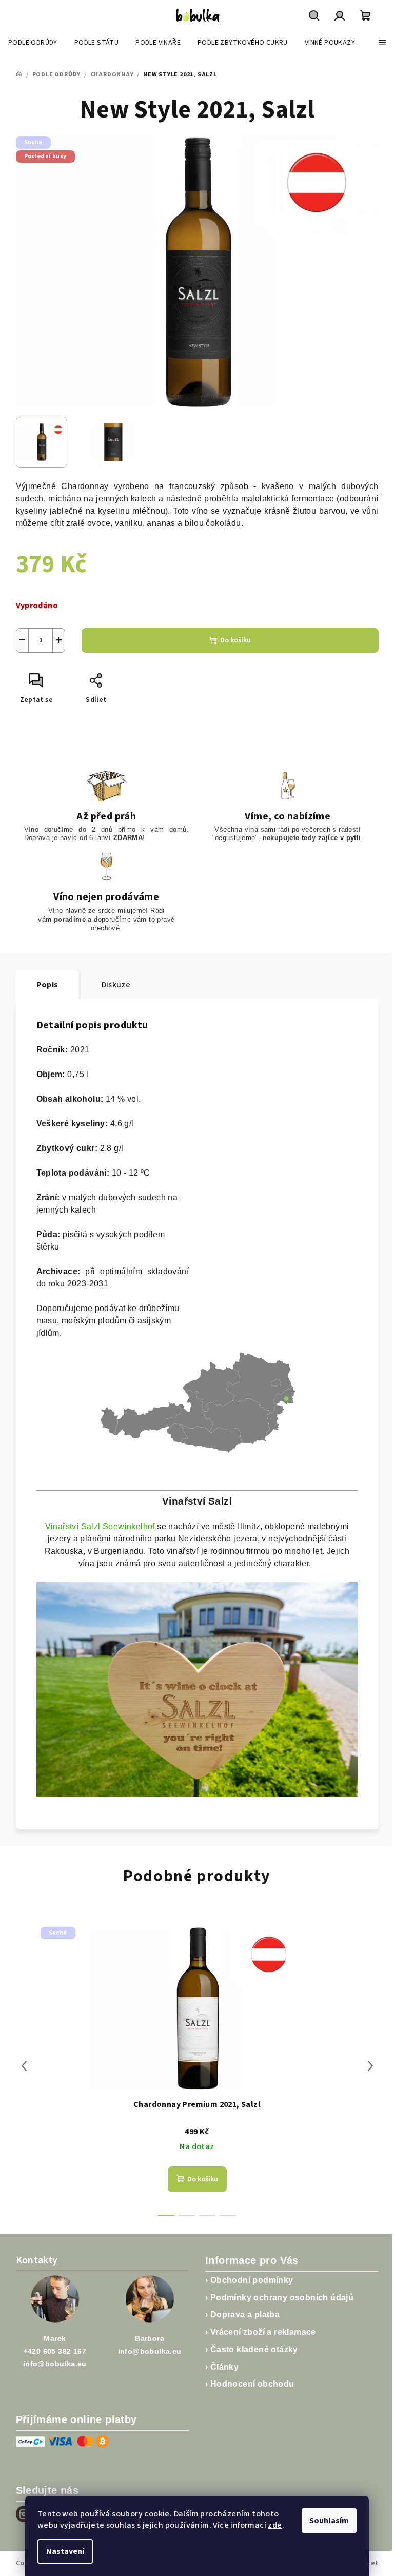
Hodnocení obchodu (252, 2384)
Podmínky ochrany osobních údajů (282, 2298)
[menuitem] (33, 43)
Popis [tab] (47, 985)
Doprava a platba (245, 2315)
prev (24, 2066)
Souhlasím (329, 2521)
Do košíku (235, 640)
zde (275, 2525)
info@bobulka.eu (55, 2364)
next (370, 2066)
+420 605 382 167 (55, 2351)
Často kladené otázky (254, 2349)
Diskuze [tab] (116, 985)
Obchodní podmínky (252, 2280)
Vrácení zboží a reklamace (263, 2332)
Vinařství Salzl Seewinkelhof (100, 1526)
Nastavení (65, 2551)
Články (224, 2367)
